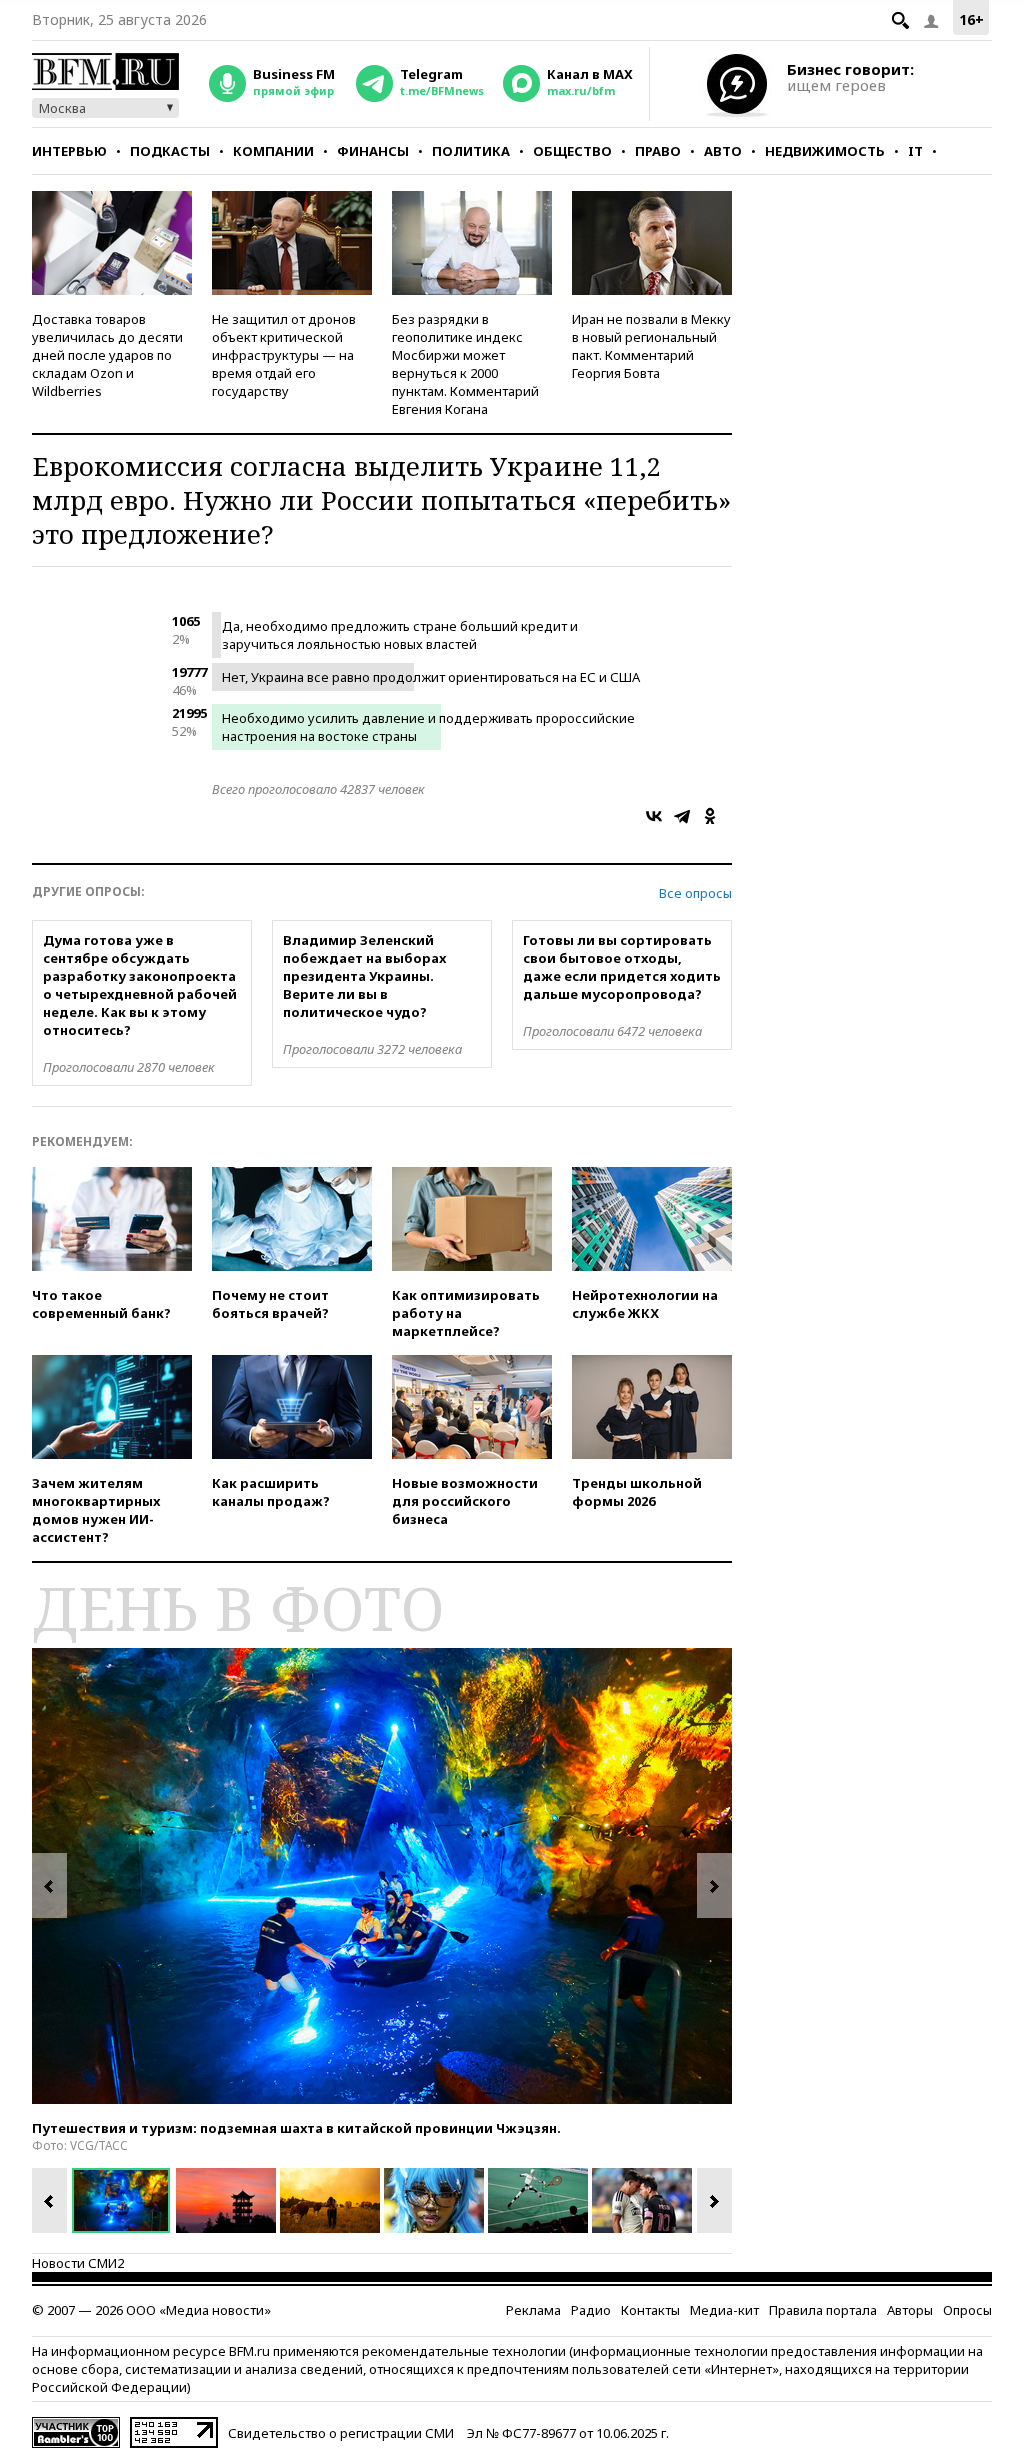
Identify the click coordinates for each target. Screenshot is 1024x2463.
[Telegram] (682, 816)
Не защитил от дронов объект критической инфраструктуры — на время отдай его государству (284, 355)
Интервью (69, 151)
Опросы (967, 2310)
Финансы (373, 151)
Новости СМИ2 (78, 2263)
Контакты (650, 2310)
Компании (273, 151)
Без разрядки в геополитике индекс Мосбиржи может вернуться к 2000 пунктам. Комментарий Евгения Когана (465, 364)
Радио (591, 2310)
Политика (471, 151)
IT (915, 151)
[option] (382, 1876)
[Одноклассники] (710, 816)
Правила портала (823, 2310)
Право (658, 151)
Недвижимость (825, 151)
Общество (572, 151)
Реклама (533, 2310)
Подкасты (170, 151)
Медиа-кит (724, 2310)
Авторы (910, 2310)
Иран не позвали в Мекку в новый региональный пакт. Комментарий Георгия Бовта (651, 346)
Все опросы (695, 893)
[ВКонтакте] (654, 816)
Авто (723, 151)
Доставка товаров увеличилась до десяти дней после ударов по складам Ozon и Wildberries (107, 355)
